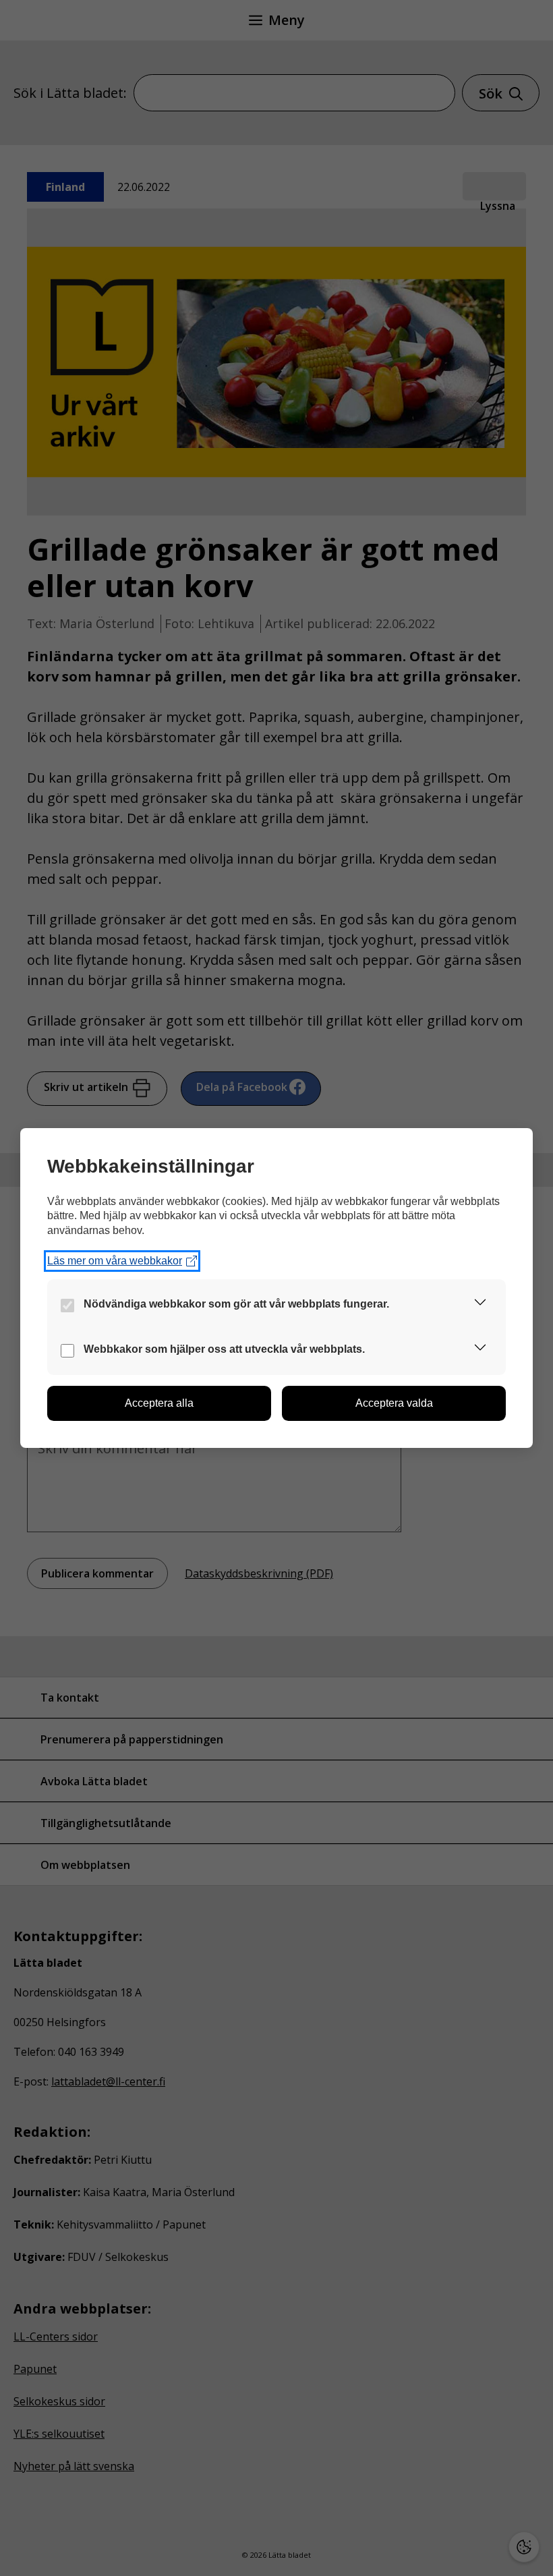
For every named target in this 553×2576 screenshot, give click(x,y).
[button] (480, 1305)
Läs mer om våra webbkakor (115, 1261)
